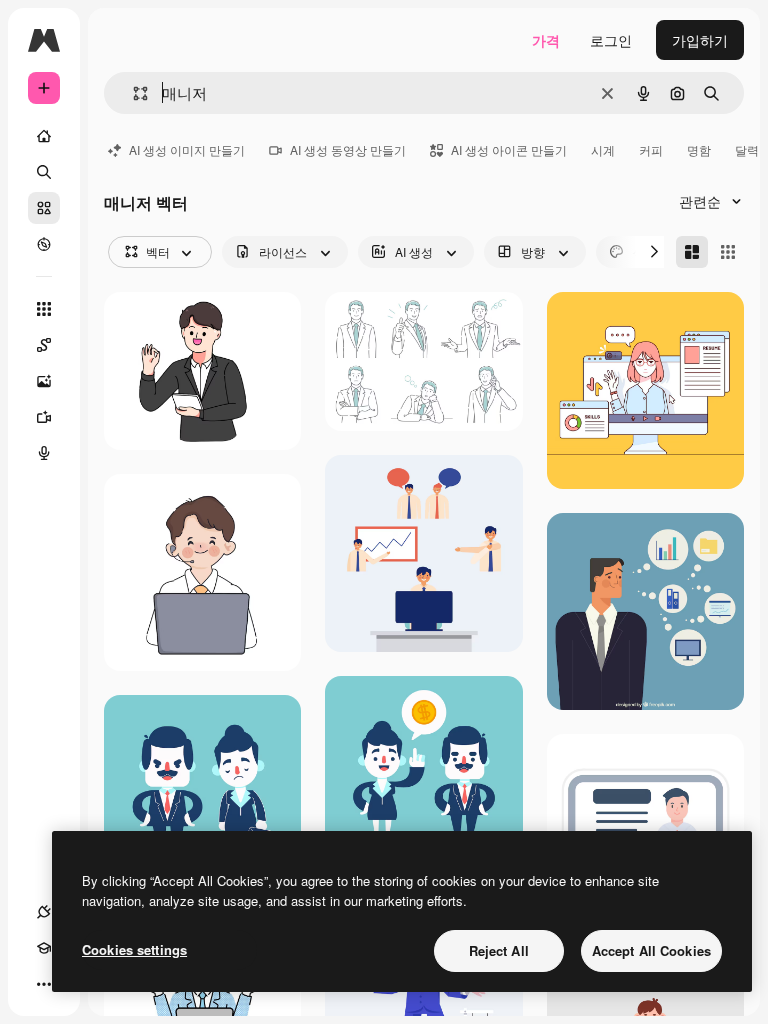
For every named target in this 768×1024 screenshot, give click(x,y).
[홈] (44, 136)
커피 (651, 149)
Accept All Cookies (651, 950)
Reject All (499, 950)
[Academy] (44, 948)
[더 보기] (44, 984)
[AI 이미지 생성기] (44, 381)
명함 (699, 149)
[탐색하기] (44, 244)
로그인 (611, 40)
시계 (603, 149)
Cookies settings (134, 949)
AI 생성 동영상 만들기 (348, 149)
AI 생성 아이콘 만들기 (509, 149)
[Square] (728, 252)
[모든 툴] (44, 309)
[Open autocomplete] (132, 93)
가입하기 (700, 40)
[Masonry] (692, 252)
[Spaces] (44, 345)
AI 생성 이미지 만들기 (187, 149)
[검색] (44, 172)
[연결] (44, 912)
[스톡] (44, 208)
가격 (546, 40)
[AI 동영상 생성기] (44, 417)
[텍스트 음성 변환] (44, 453)
